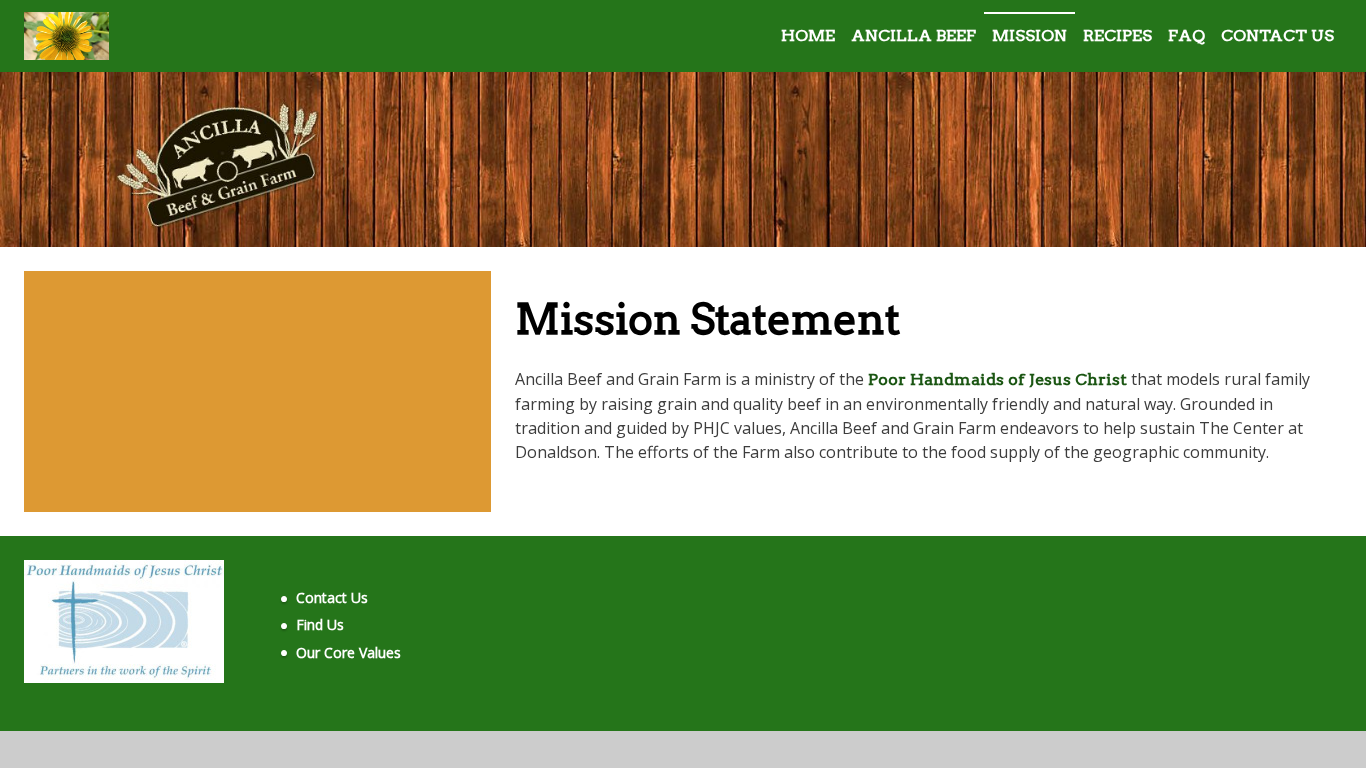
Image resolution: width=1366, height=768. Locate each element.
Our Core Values (348, 652)
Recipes (1117, 35)
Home (808, 35)
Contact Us (1277, 35)
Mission (1029, 35)
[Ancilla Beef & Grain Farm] (66, 36)
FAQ (1186, 35)
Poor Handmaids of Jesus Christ (997, 379)
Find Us (320, 624)
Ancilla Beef (913, 35)
